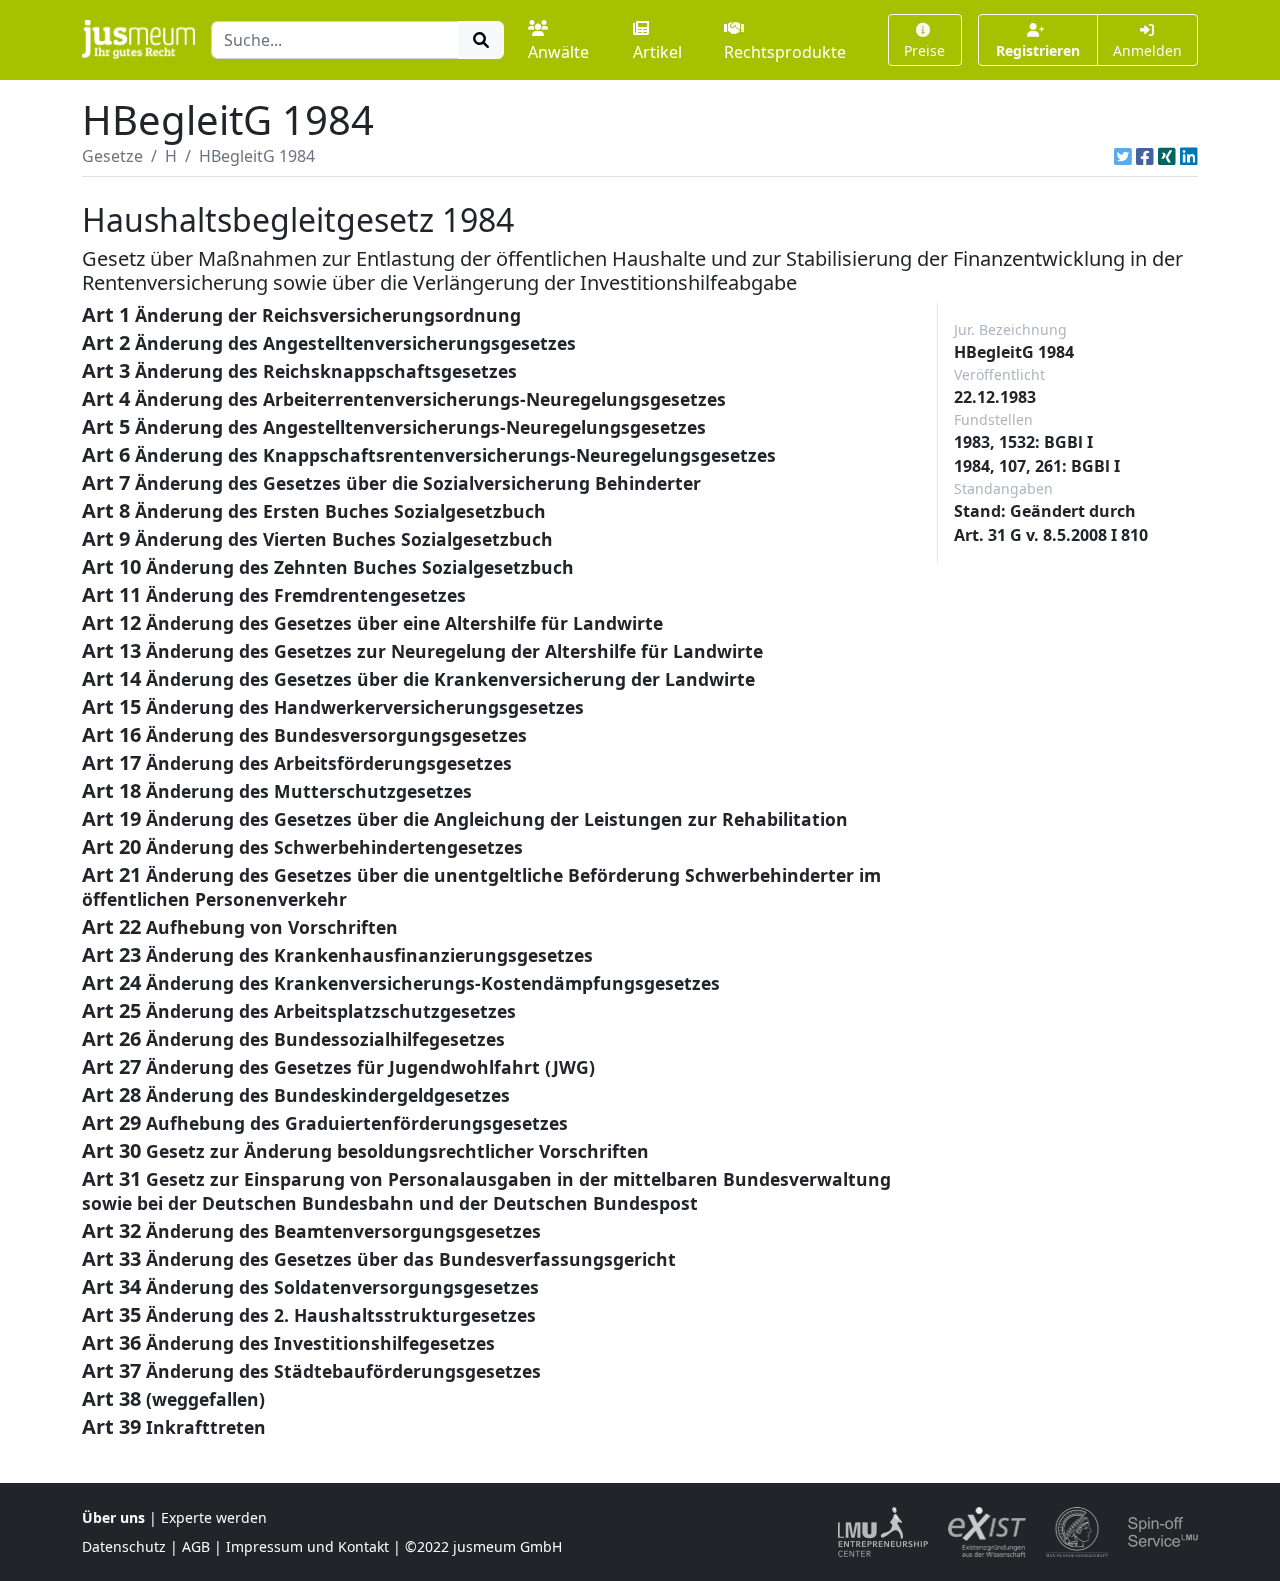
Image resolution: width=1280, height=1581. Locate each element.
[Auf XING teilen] (1167, 156)
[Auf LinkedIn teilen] (1189, 156)
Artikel (657, 52)
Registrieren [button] (1038, 50)
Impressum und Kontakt (307, 1546)
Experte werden (214, 1517)
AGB (196, 1546)
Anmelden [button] (1147, 50)
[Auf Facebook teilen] (1145, 156)
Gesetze (112, 156)
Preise (924, 50)
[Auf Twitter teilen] (1123, 156)
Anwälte (558, 52)
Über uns (113, 1517)
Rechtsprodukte (785, 52)
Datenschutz (124, 1546)
